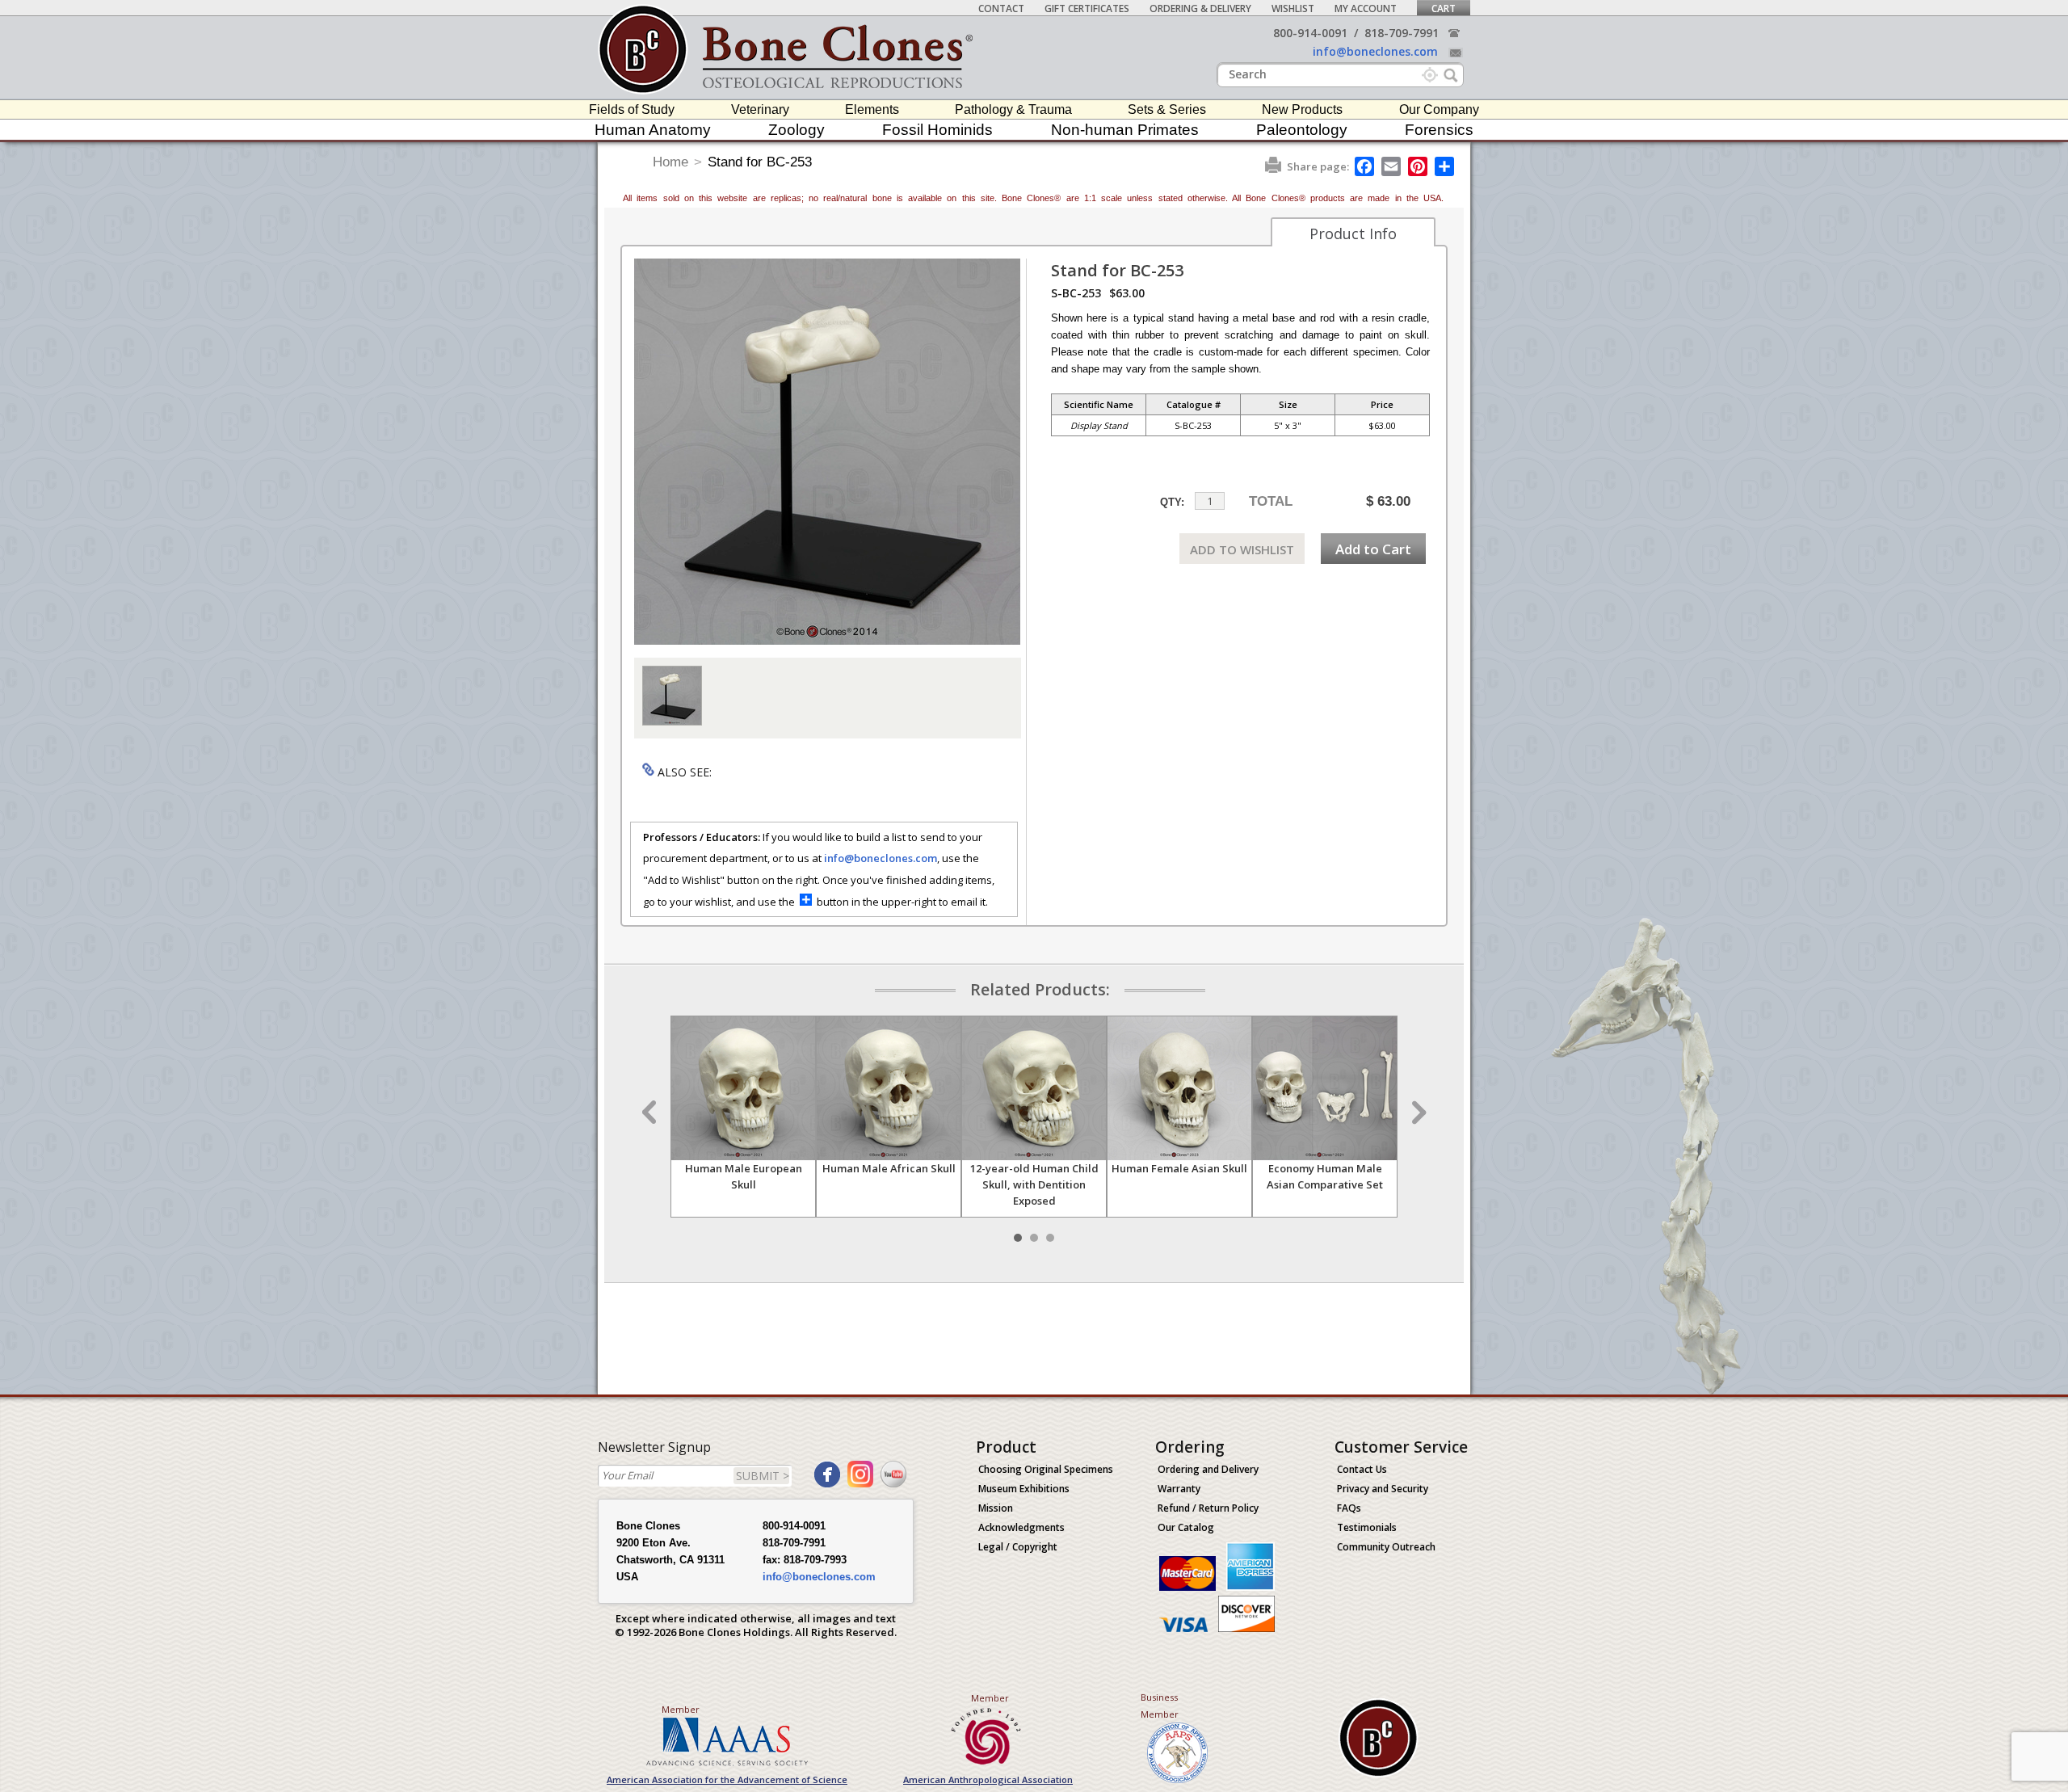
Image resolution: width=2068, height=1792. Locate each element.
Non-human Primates (1125, 130)
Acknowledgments (1021, 1527)
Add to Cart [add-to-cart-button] (1373, 549)
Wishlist (1293, 8)
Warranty (1179, 1489)
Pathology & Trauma (1013, 109)
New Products (1302, 109)
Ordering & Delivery (1200, 8)
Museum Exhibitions (1024, 1489)
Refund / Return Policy (1208, 1508)
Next (1417, 1113)
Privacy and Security (1383, 1489)
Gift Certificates (1087, 8)
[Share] (1446, 166)
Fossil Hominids (937, 130)
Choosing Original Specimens (1046, 1469)
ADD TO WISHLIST (1242, 549)
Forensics (1439, 130)
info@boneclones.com (1375, 51)
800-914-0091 (1310, 33)
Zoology (797, 130)
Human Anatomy (653, 130)
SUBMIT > (763, 1476)
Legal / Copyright (1018, 1547)
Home (670, 162)
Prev (651, 1113)
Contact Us (1362, 1469)
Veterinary (760, 109)
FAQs (1349, 1508)
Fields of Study (632, 109)
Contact (1001, 8)
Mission (996, 1508)
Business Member (1160, 1706)
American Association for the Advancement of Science (727, 1779)
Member (681, 1709)
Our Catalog (1186, 1527)
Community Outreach (1386, 1547)
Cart (1444, 8)
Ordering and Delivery (1208, 1469)
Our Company (1439, 109)
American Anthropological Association (988, 1779)
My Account (1366, 8)
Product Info (1353, 233)
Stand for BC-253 (760, 162)
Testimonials (1367, 1527)
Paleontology (1302, 130)
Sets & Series (1167, 109)
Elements (872, 109)
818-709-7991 (1402, 33)
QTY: (1172, 502)
